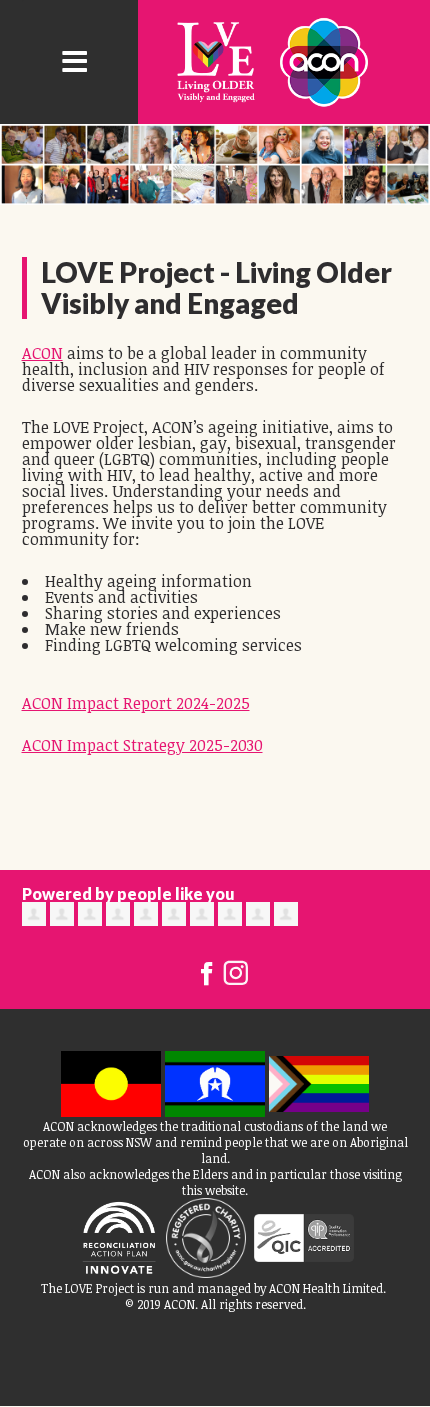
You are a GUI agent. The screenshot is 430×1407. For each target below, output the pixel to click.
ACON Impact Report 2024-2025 (136, 703)
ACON (42, 353)
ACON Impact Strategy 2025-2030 (142, 745)
